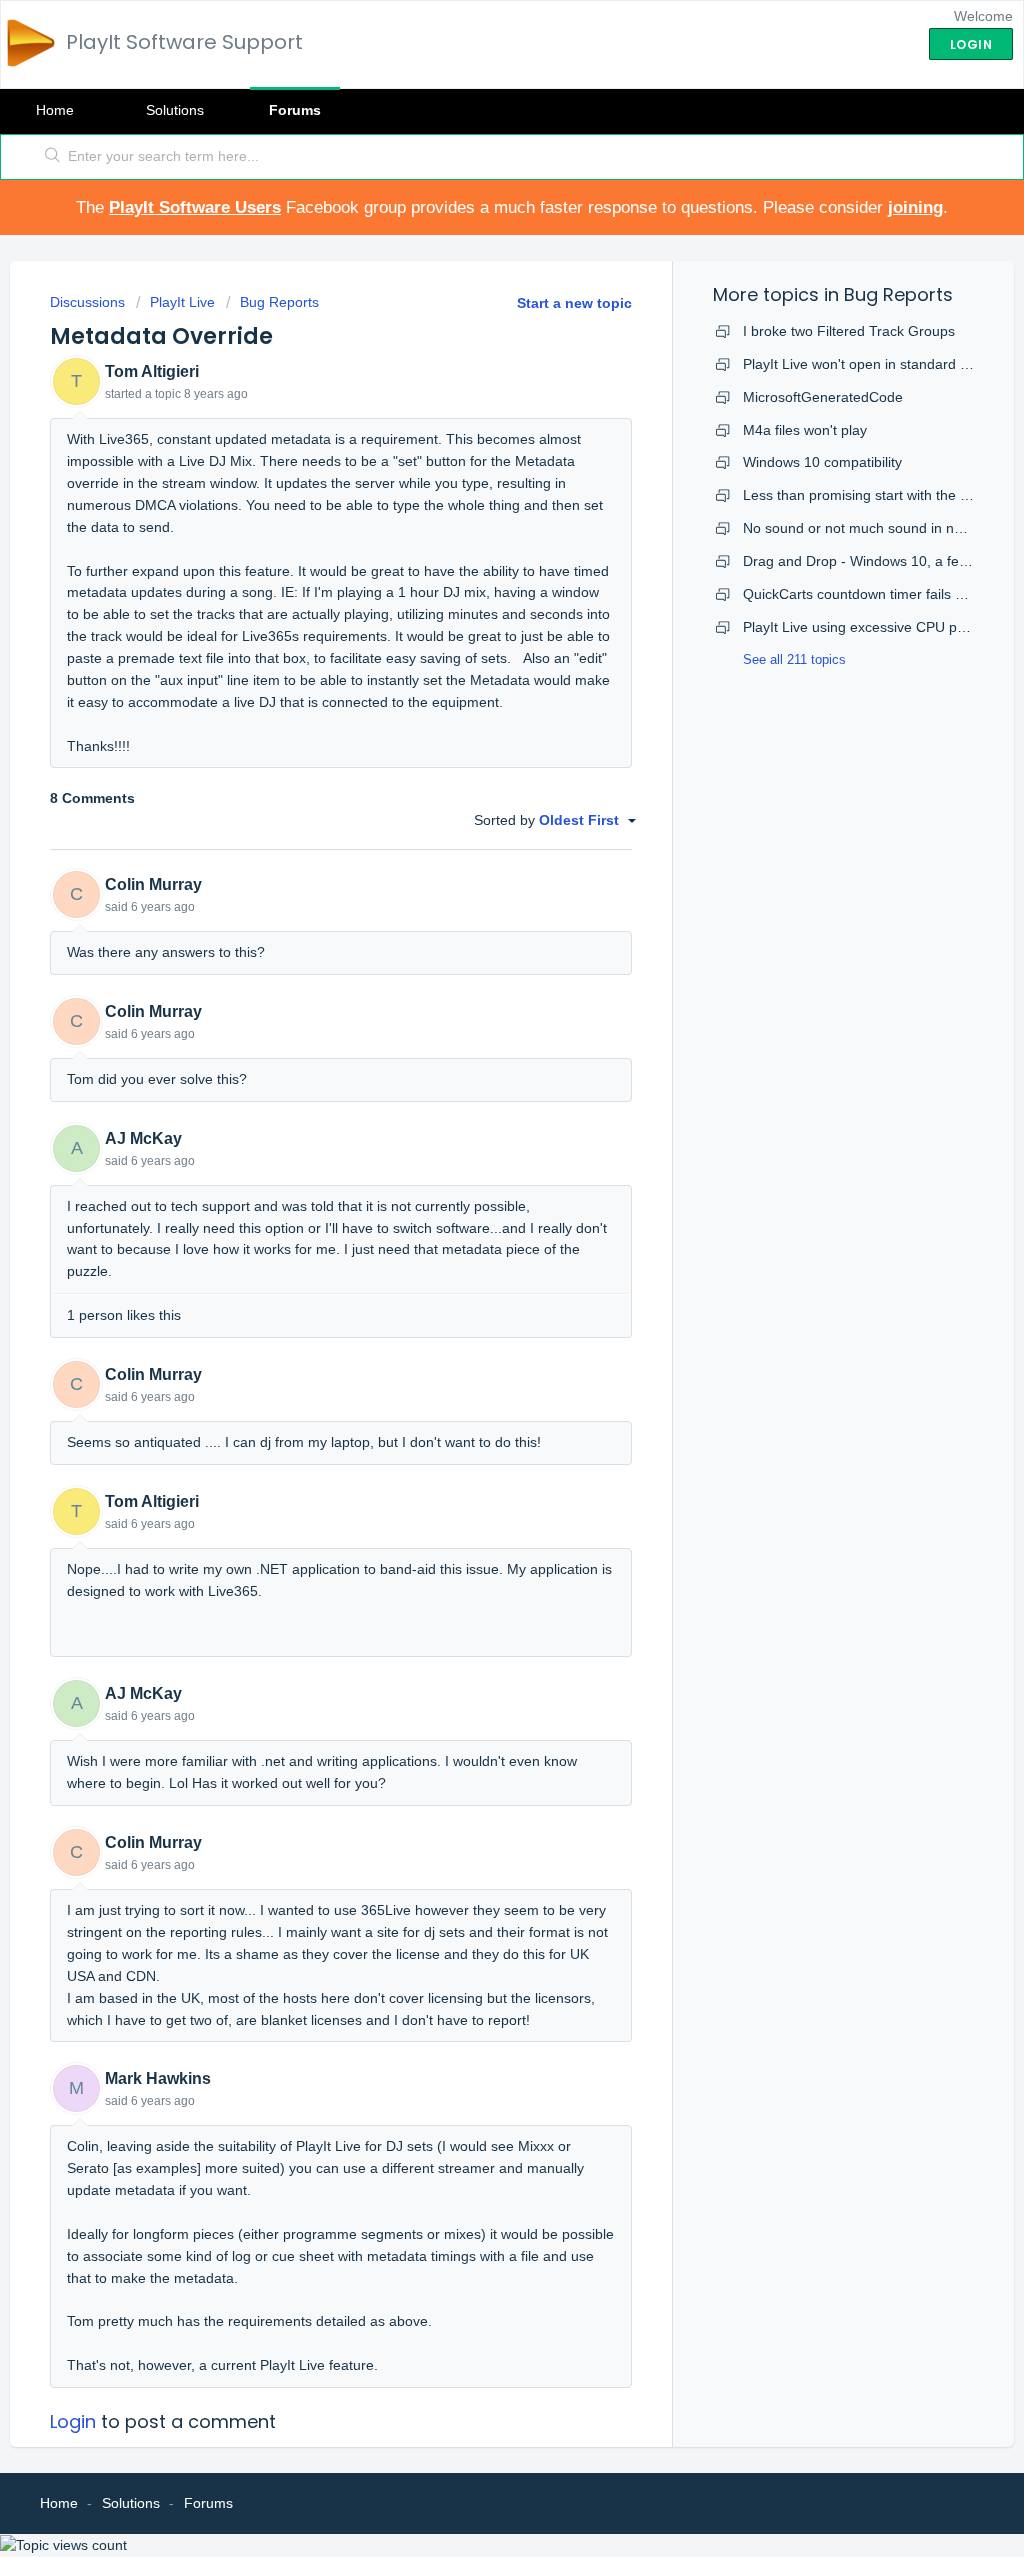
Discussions (87, 302)
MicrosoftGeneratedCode (823, 397)
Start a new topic (574, 303)
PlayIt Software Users (195, 207)
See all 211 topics (794, 659)
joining (915, 207)
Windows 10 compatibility (822, 462)
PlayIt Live (182, 302)
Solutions (175, 110)
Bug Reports (279, 302)
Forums (295, 110)
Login (73, 2421)
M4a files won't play (805, 430)
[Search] (53, 157)
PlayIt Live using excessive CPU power (865, 627)
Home (55, 110)
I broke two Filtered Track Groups (849, 331)
